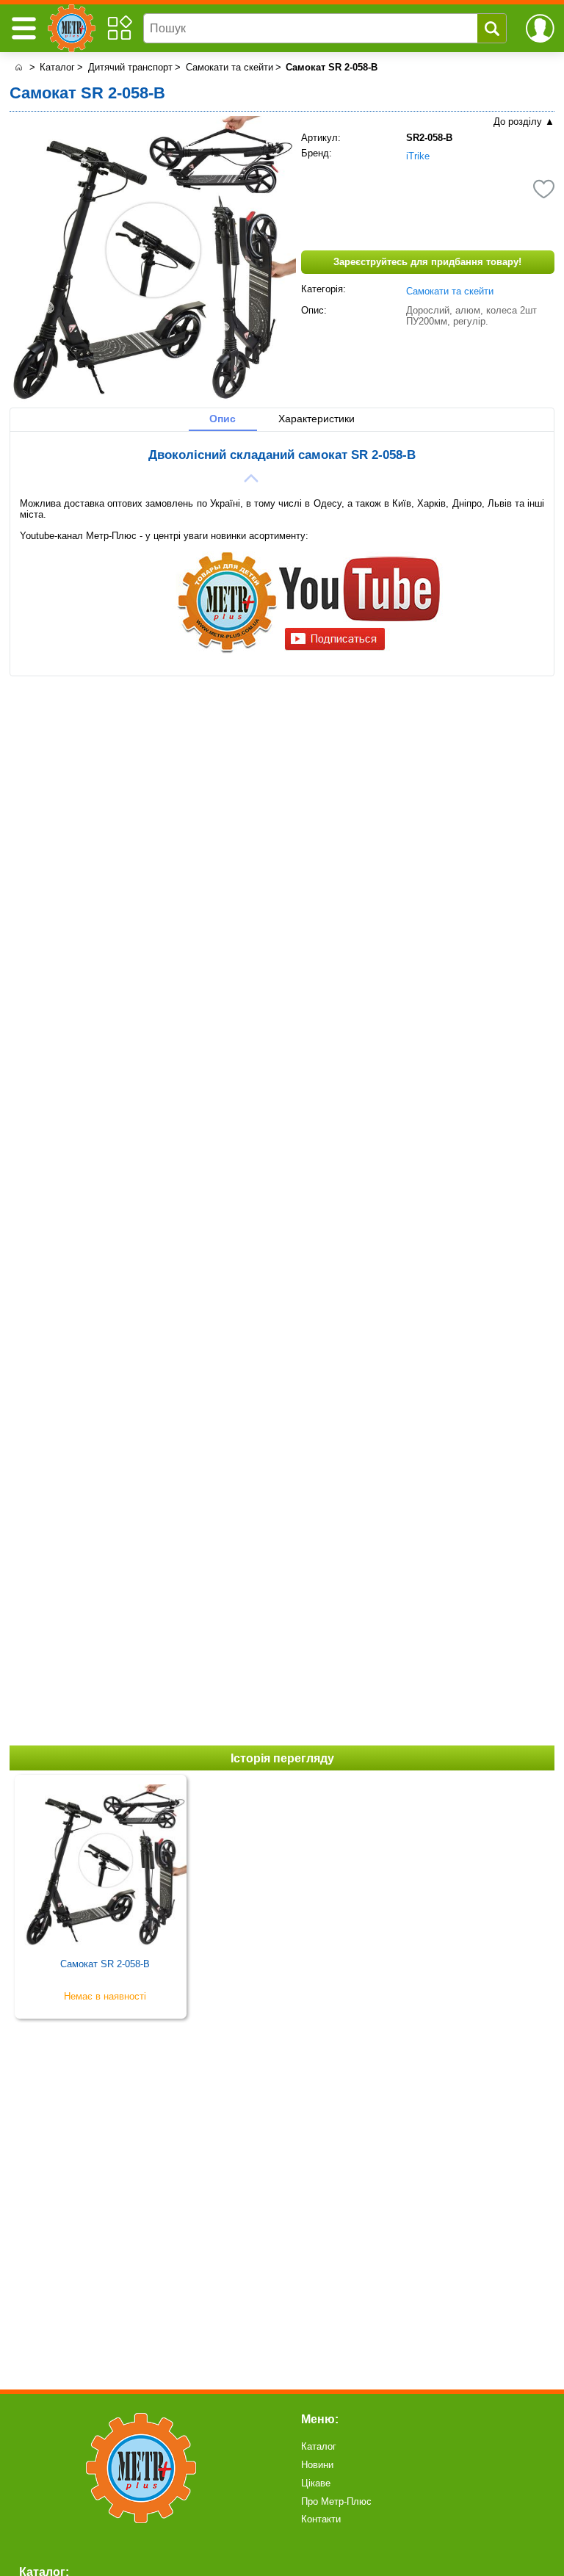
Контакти (321, 2519)
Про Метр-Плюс (336, 2501)
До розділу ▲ (524, 122)
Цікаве (316, 2483)
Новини (317, 2465)
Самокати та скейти (450, 291)
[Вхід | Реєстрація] (540, 28)
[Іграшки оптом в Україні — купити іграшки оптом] (18, 68)
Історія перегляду (282, 1758)
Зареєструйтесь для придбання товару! (427, 262)
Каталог (319, 2446)
